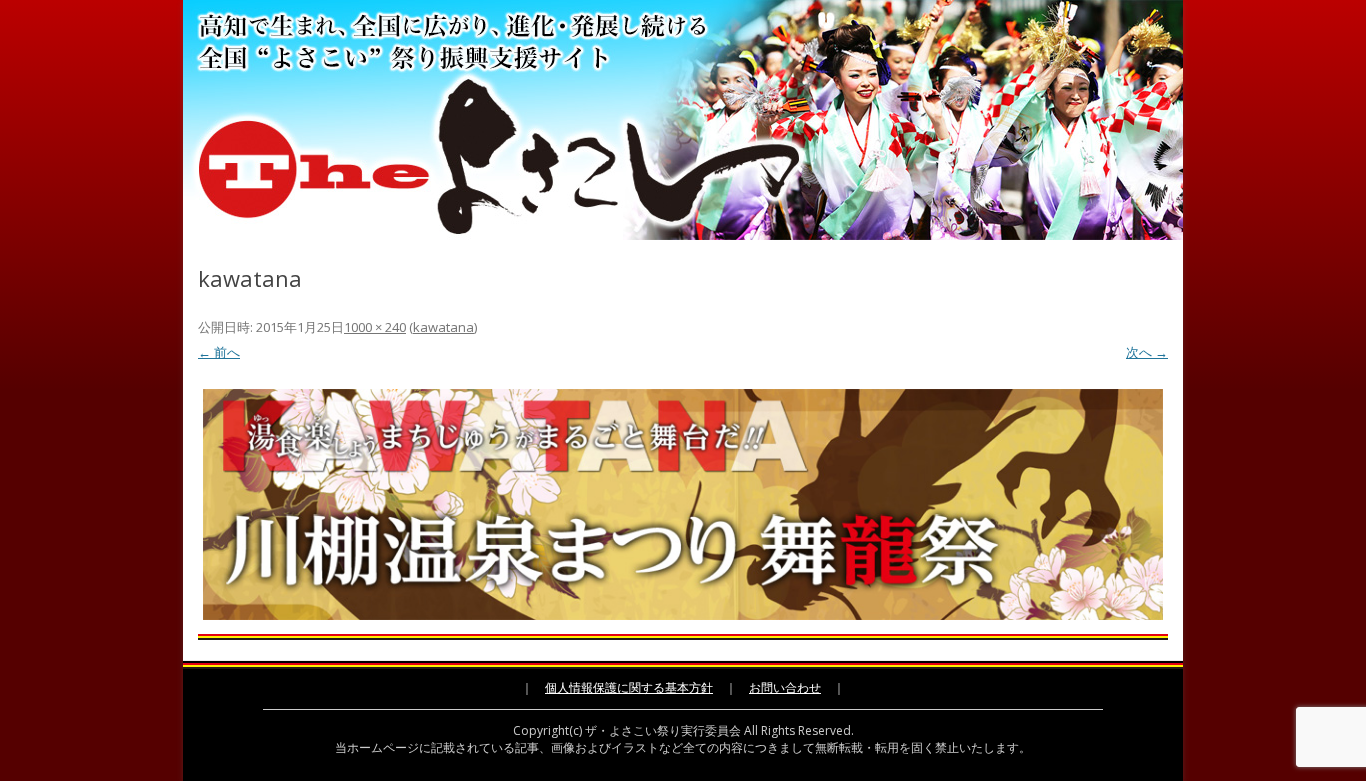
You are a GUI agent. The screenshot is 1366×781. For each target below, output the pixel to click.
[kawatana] (683, 504)
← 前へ (219, 352)
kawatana (443, 327)
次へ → (1147, 352)
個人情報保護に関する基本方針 (629, 687)
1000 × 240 (375, 327)
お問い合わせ (785, 687)
